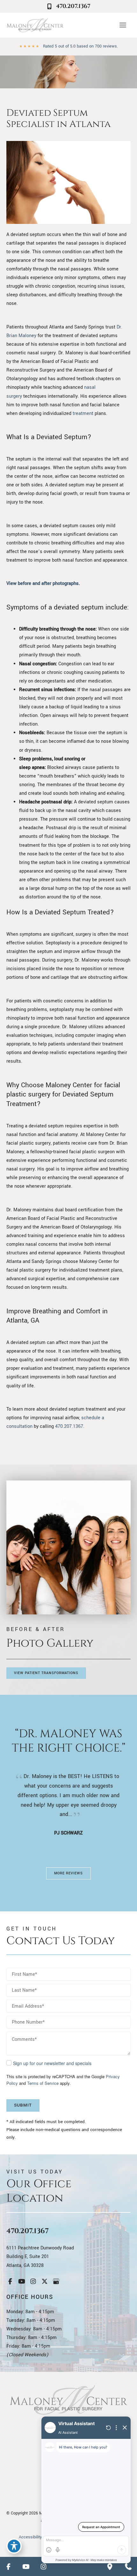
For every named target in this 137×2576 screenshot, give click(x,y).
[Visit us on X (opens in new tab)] (45, 2281)
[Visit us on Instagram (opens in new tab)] (33, 2281)
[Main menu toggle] (123, 25)
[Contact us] (128, 2566)
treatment (83, 413)
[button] (46, 1673)
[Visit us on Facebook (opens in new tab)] (10, 2281)
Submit (23, 2105)
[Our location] (110, 2566)
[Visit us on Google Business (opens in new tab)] (56, 2281)
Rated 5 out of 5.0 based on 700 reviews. (80, 46)
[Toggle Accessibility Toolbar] (14, 2546)
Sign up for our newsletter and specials (52, 2063)
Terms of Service (43, 2083)
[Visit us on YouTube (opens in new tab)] (22, 2281)
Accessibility (30, 2537)
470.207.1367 (69, 1426)
